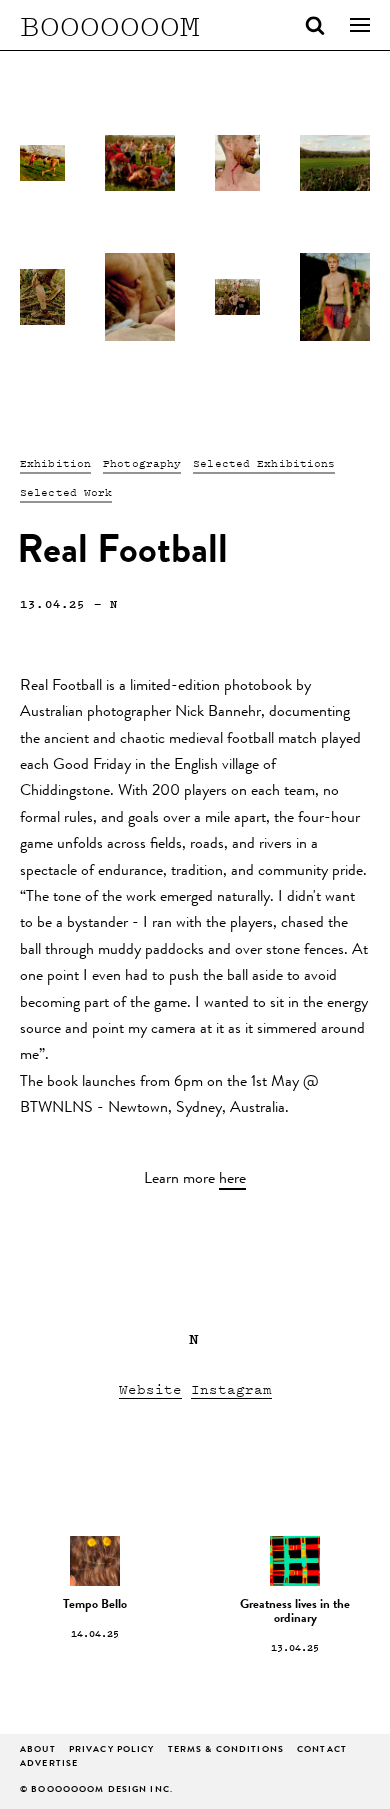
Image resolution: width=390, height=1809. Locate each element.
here (232, 1180)
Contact (322, 1750)
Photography (142, 463)
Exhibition (55, 463)
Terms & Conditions (226, 1750)
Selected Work (66, 492)
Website (150, 1388)
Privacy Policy (112, 1750)
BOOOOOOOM (110, 25)
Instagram (231, 1388)
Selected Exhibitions (264, 463)
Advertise (49, 1764)
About (38, 1750)
